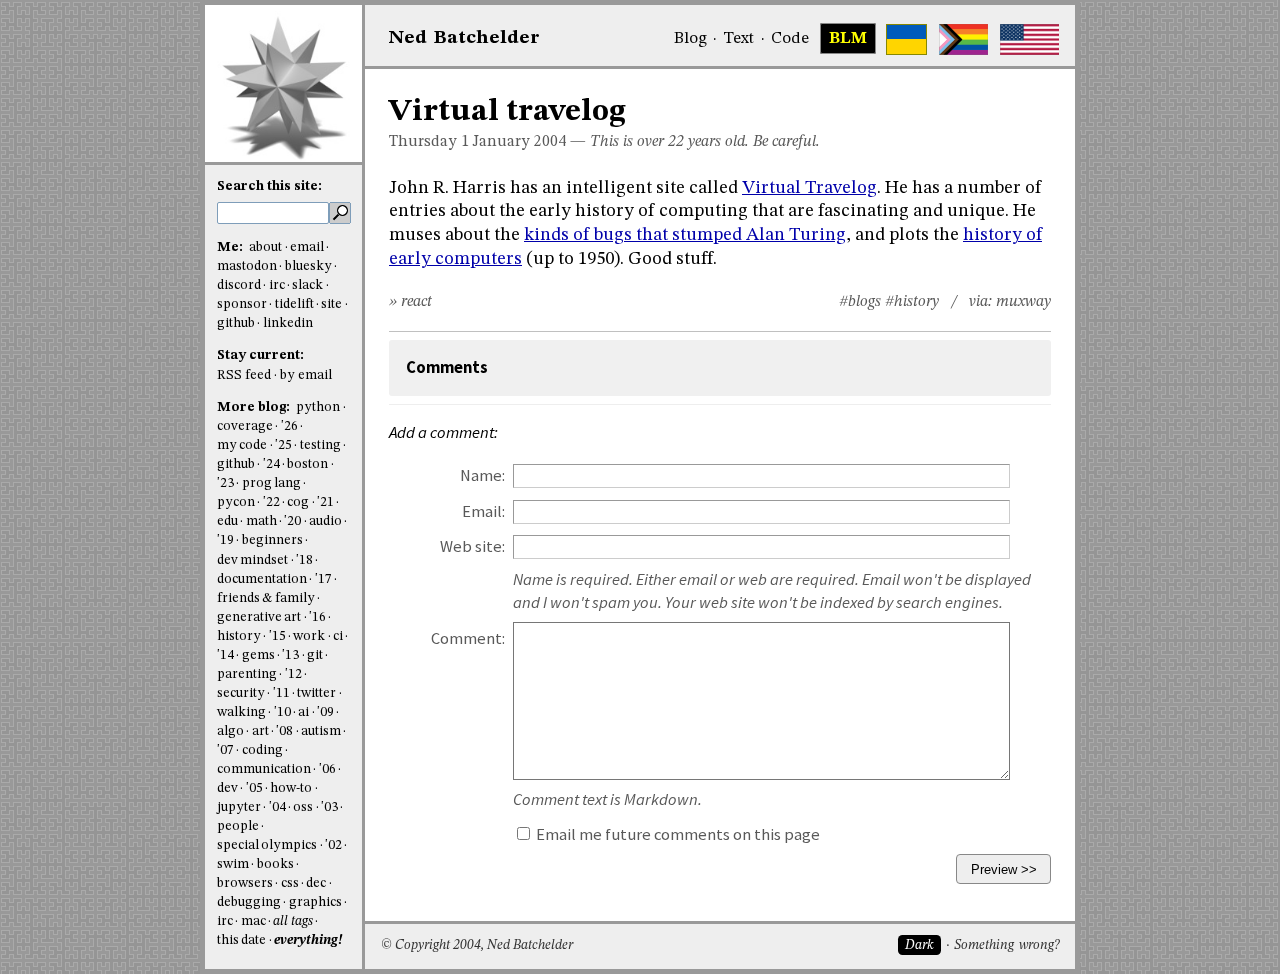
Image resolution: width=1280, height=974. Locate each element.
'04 (277, 807)
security (241, 693)
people (238, 826)
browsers (245, 883)
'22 (271, 502)
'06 (327, 769)
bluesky (308, 266)
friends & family (266, 598)
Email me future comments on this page (676, 834)
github (236, 323)
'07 (225, 750)
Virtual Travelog (809, 188)
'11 (281, 693)
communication (264, 769)
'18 (304, 560)
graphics (315, 902)
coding (262, 750)
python (318, 407)
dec (316, 883)
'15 (277, 636)
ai (303, 712)
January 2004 (519, 142)
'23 (225, 483)
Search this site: (269, 186)
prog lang (271, 483)
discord (239, 285)
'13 (290, 655)
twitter (316, 693)
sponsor (242, 304)
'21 (325, 502)
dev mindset (252, 560)
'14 (225, 655)
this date (241, 940)
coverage (245, 426)
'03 (329, 807)
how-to (291, 788)
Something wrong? (1006, 945)
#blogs (860, 302)
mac (253, 921)
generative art (259, 617)
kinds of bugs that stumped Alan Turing (685, 235)
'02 (333, 845)
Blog (690, 39)
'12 (293, 674)
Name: (482, 475)
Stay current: (260, 355)
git (315, 655)
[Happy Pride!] (963, 39)
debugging (249, 902)
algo (230, 731)
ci (338, 636)
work (309, 636)
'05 (254, 788)
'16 (317, 617)
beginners (272, 540)
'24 (271, 464)
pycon (236, 502)
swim (233, 864)
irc (277, 285)
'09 (325, 712)
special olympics (267, 845)
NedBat (464, 38)
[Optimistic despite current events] (1029, 39)
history (239, 636)
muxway (1023, 302)
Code (790, 39)
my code (242, 445)
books (275, 864)
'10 (282, 712)
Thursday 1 (429, 142)
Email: (483, 511)
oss (303, 807)
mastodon (247, 266)
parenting (247, 674)
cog (298, 502)
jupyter (239, 807)
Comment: (468, 638)
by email (306, 375)
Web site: (472, 546)
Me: (231, 247)
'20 (292, 521)
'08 (284, 731)
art (260, 731)
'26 (289, 426)
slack (307, 285)
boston (307, 464)
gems (258, 655)
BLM (848, 39)
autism (321, 731)
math (261, 521)
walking (241, 712)
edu (227, 521)
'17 (323, 579)
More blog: (255, 407)
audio (325, 521)
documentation (262, 579)
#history (912, 302)
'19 (225, 540)
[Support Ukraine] (906, 39)
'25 (283, 445)
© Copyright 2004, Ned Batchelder (477, 945)
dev (227, 788)
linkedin (288, 323)
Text (738, 39)
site (331, 304)
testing (320, 445)
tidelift (294, 304)
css (290, 883)
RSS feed (244, 375)
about (265, 247)
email (307, 247)
